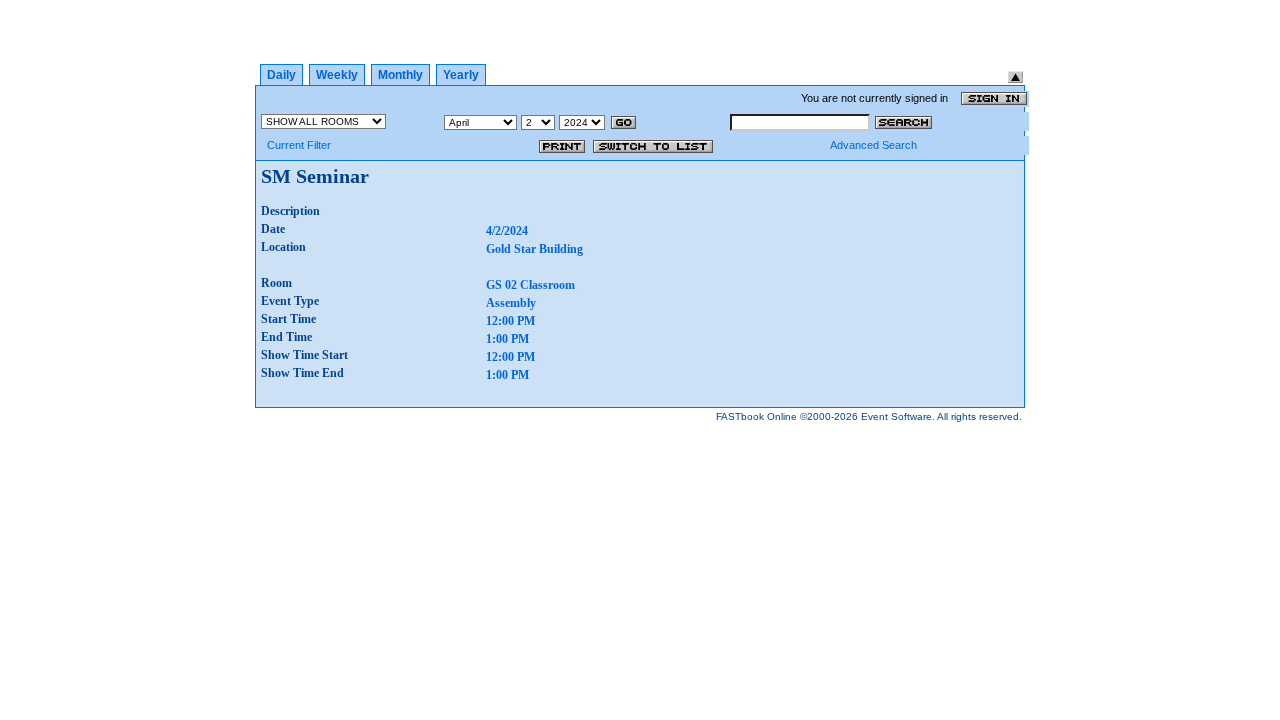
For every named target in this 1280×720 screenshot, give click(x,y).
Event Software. (898, 416)
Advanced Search (873, 145)
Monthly (400, 75)
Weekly (337, 75)
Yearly (461, 75)
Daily (281, 75)
